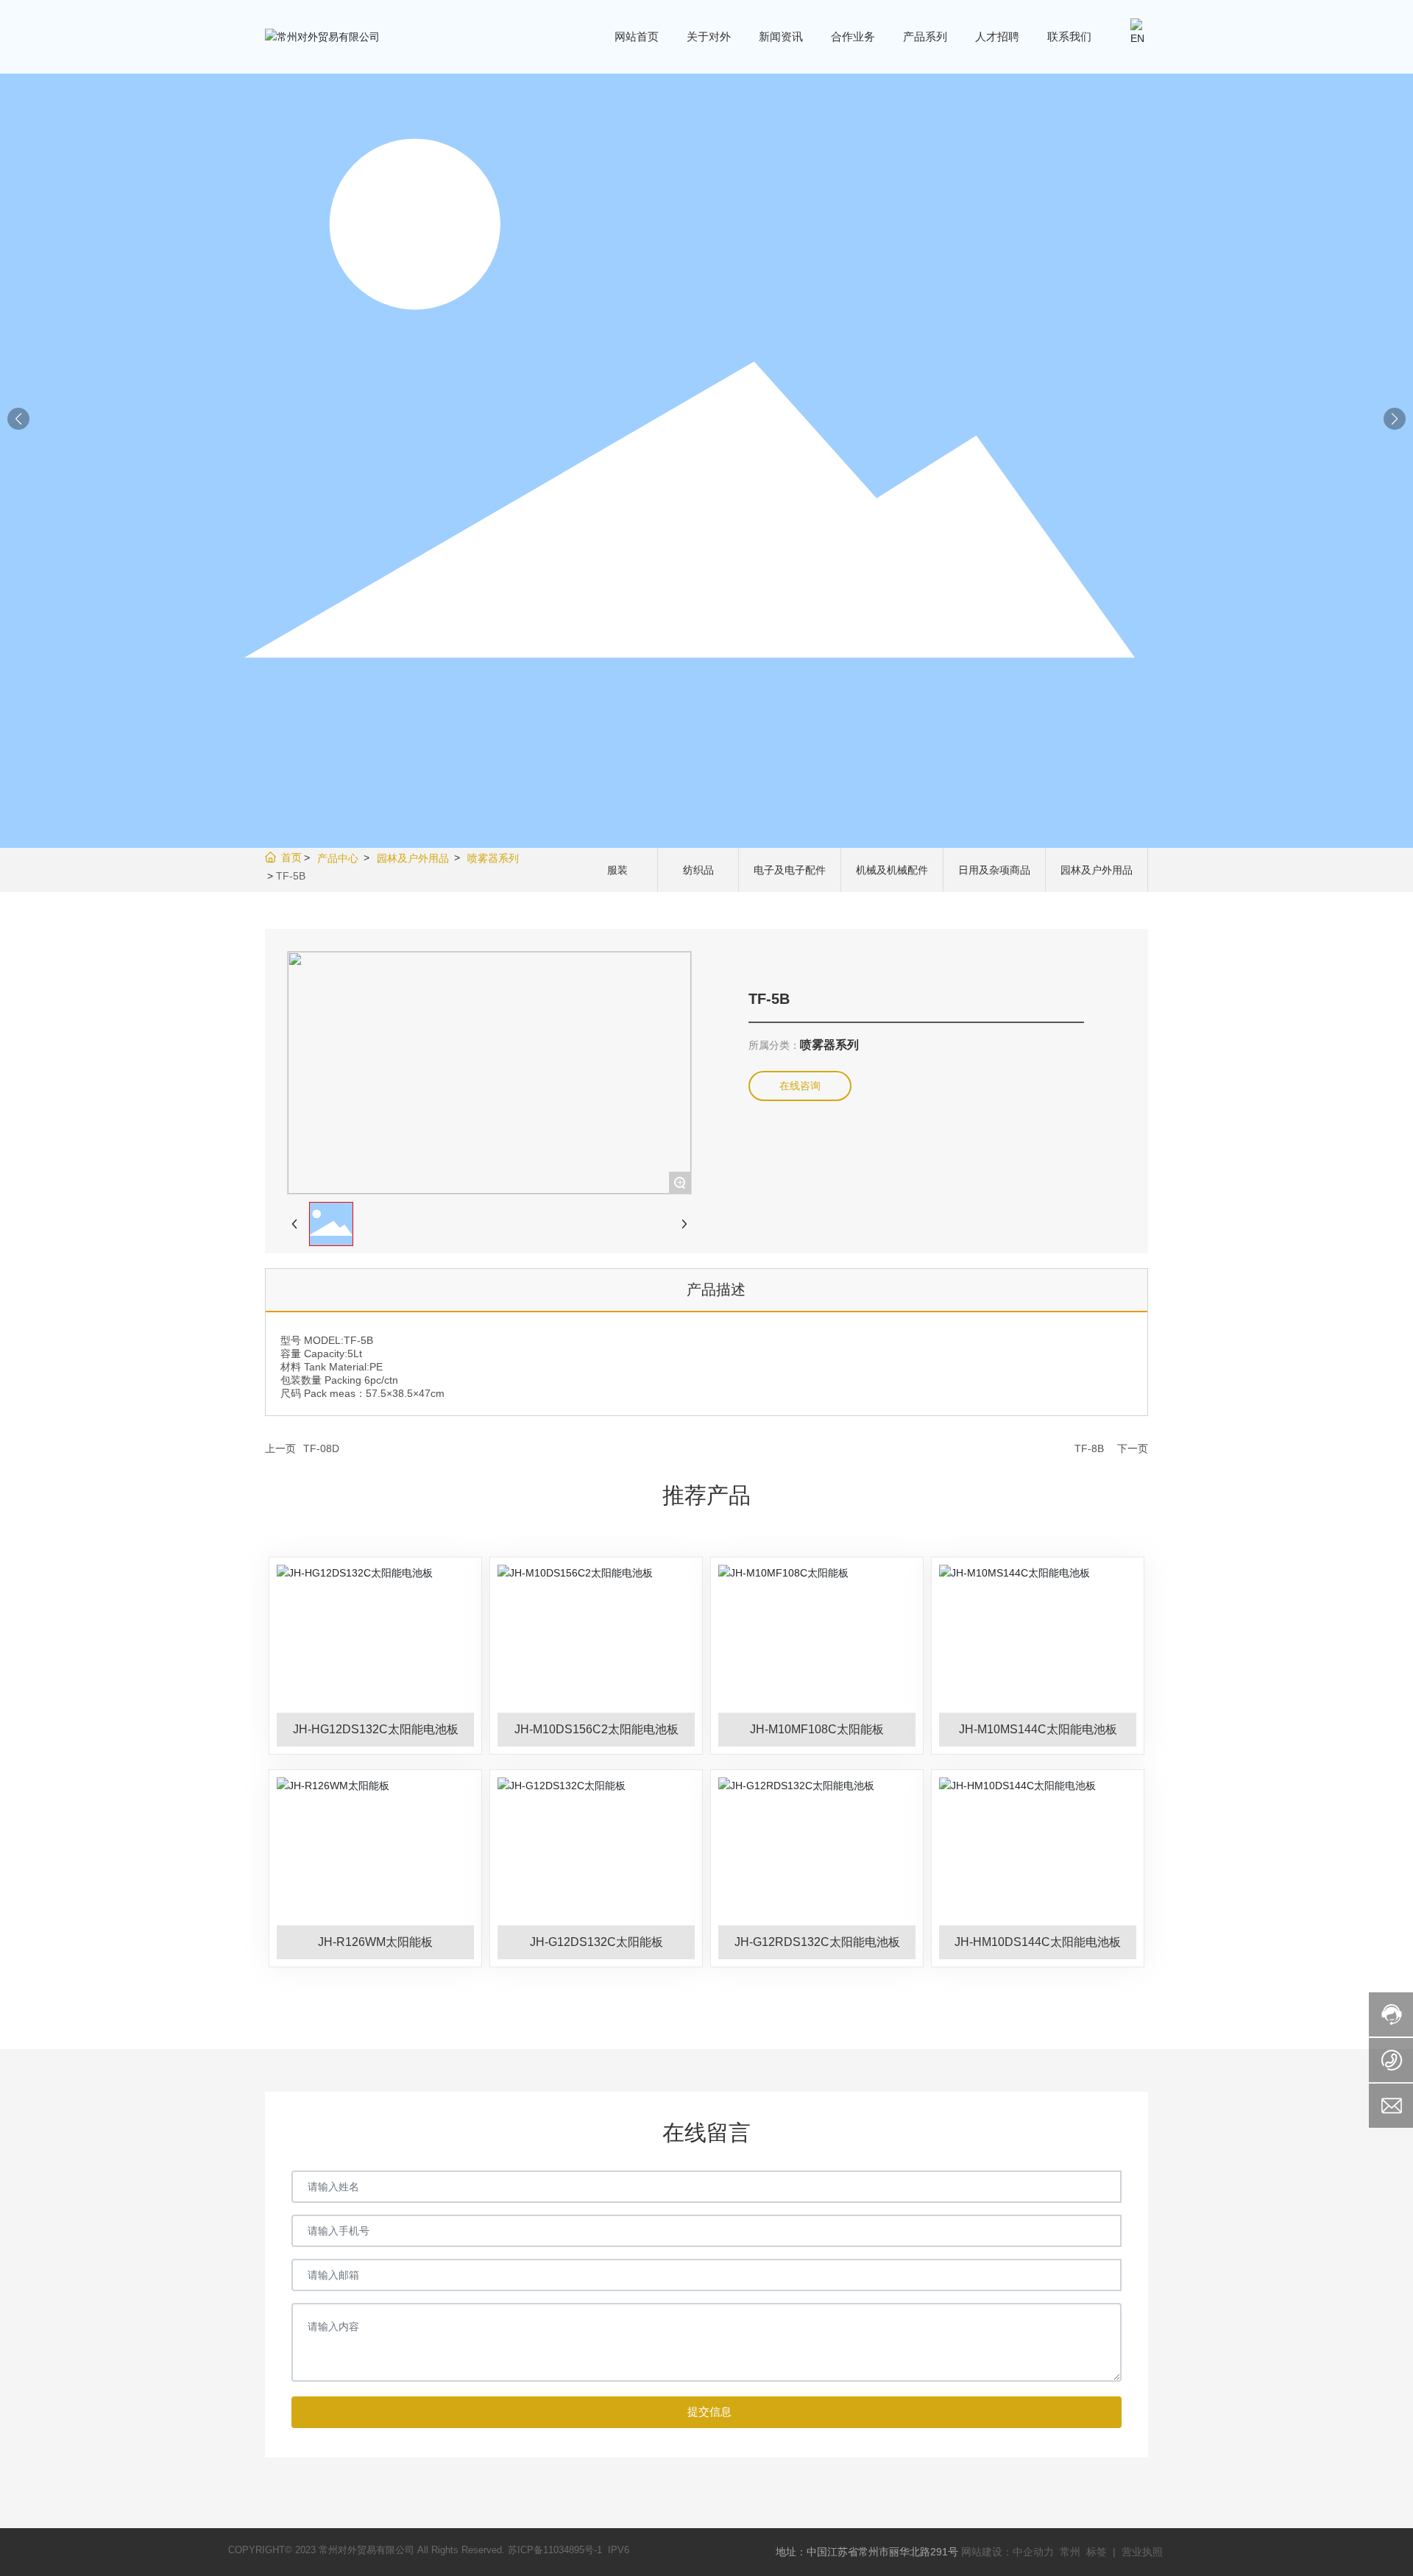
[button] (1395, 419)
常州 (1072, 2552)
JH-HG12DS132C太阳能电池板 (376, 1729)
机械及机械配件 (892, 870)
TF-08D (321, 1448)
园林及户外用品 (413, 858)
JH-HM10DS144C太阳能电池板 (1038, 1942)
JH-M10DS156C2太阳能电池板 (596, 1729)
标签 (1097, 2552)
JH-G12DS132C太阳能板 (596, 1942)
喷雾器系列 (493, 858)
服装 (617, 870)
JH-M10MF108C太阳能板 (817, 1729)
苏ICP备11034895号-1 (555, 2550)
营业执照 (1142, 2552)
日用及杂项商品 (994, 870)
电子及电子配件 (790, 870)
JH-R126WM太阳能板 (375, 1942)
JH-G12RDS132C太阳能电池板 (817, 1942)
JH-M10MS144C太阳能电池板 (1038, 1729)
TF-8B (1089, 1448)
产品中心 (338, 858)
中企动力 (1033, 2552)
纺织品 (698, 870)
